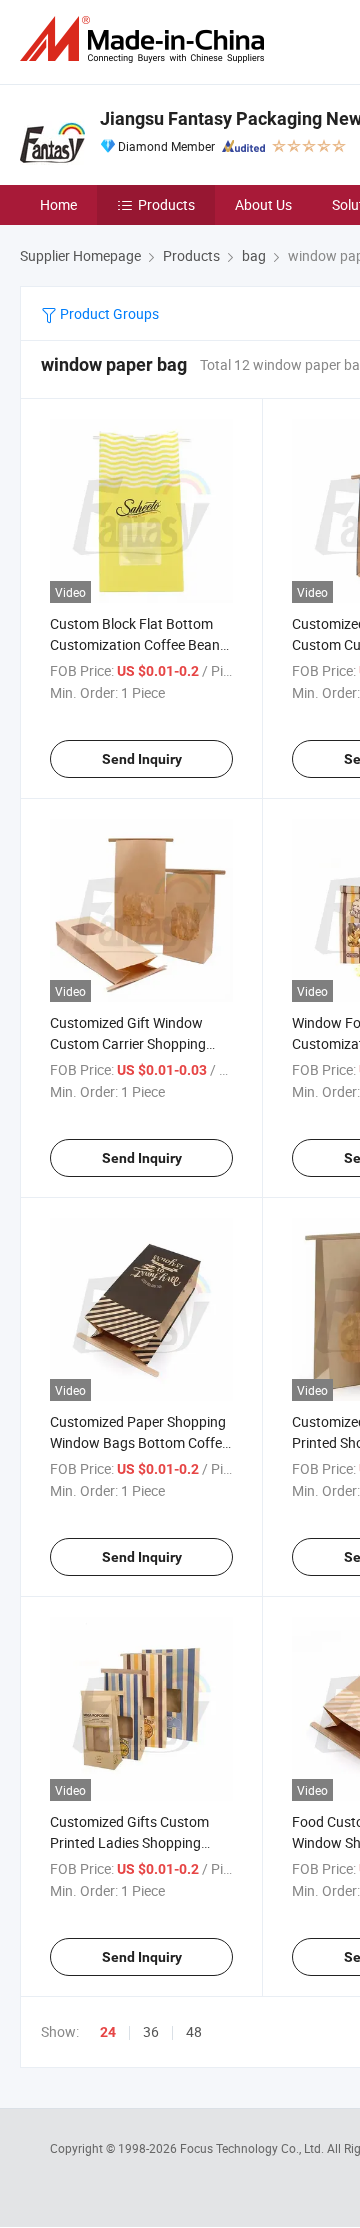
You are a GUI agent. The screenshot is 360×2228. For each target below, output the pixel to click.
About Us (263, 204)
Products (166, 204)
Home (58, 204)
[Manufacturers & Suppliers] (146, 39)
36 (151, 2031)
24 (108, 2032)
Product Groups (108, 313)
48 (194, 2031)
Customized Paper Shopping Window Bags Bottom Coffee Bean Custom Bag (139, 1442)
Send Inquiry (142, 759)
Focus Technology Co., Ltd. (253, 2148)
